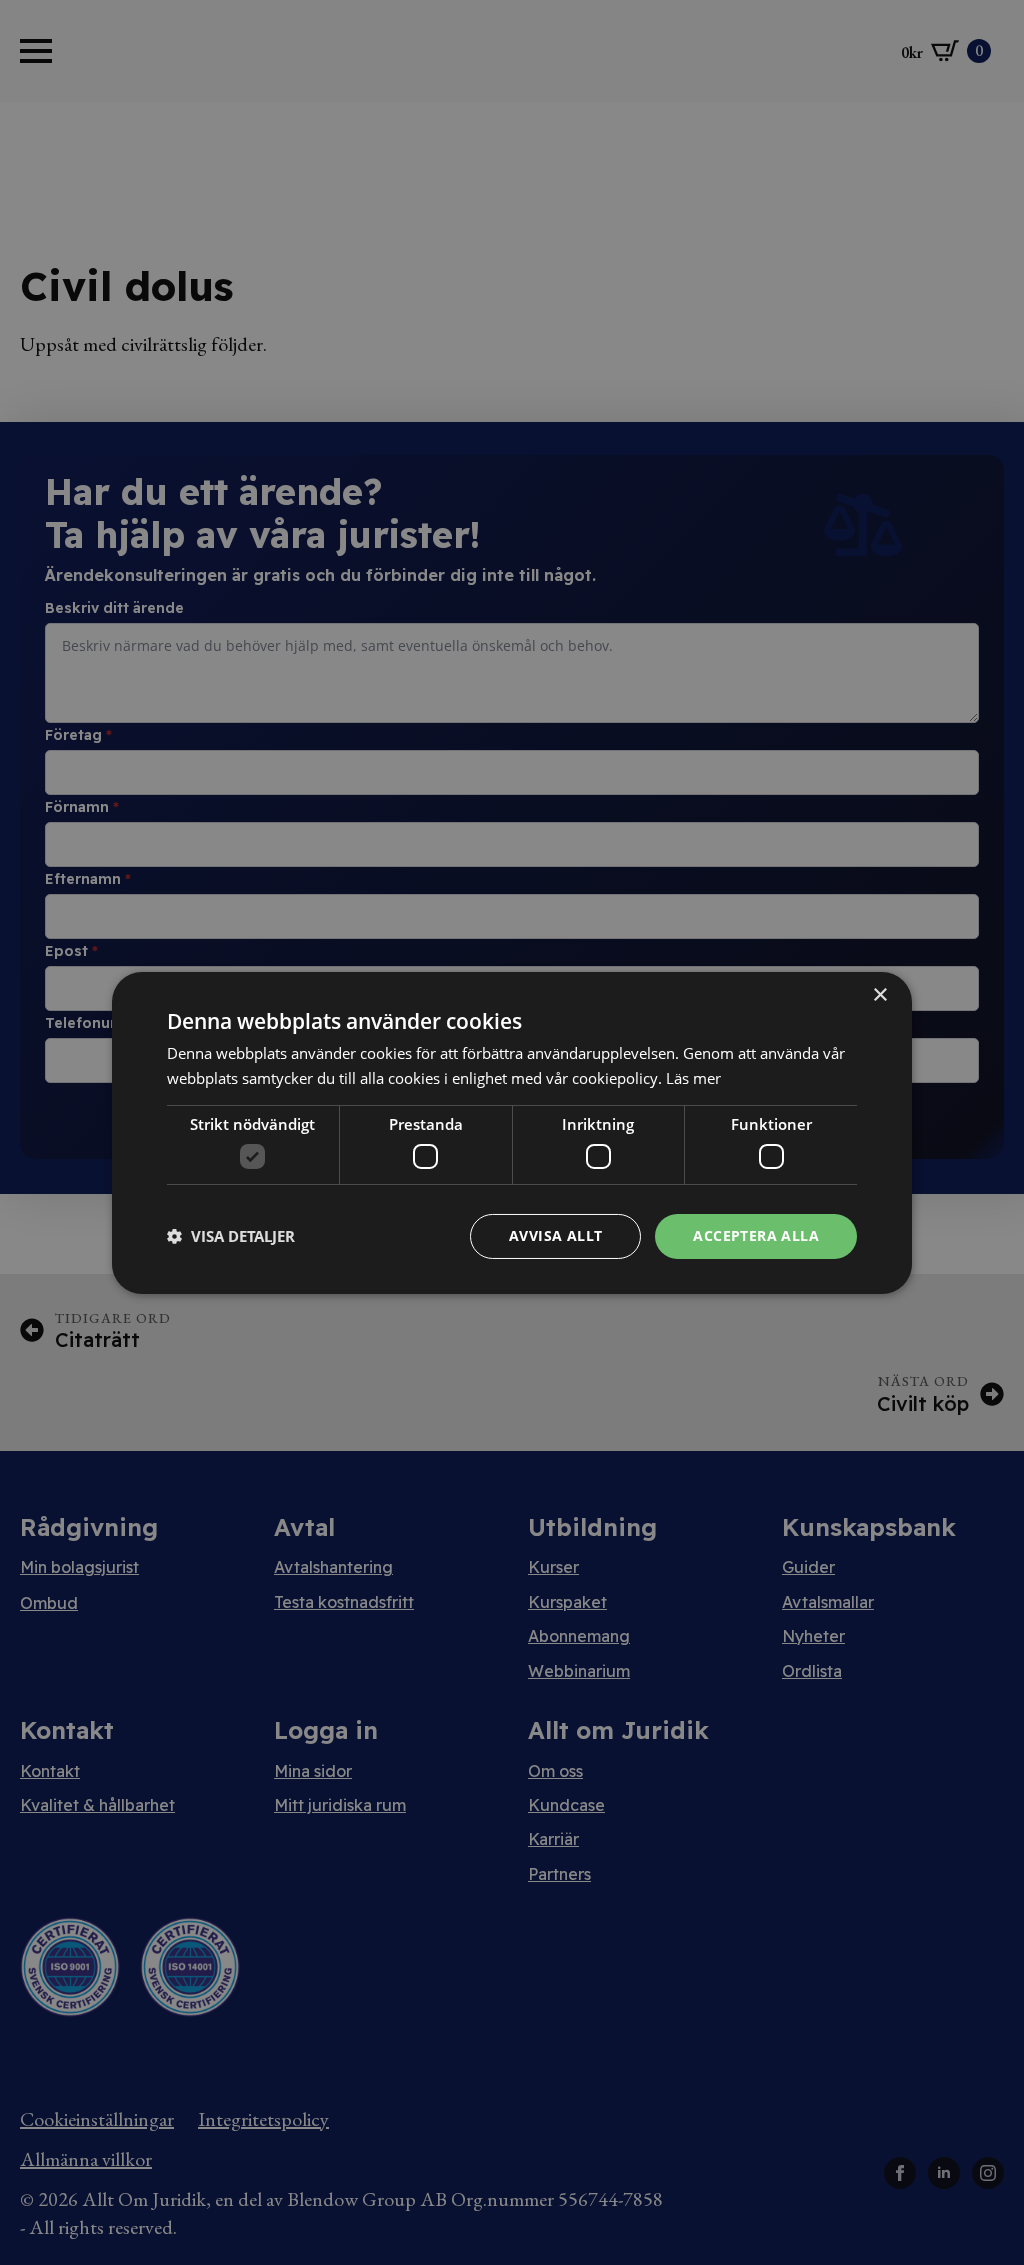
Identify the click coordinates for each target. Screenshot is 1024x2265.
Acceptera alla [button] (756, 1235)
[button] (231, 1236)
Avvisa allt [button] (555, 1235)
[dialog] (512, 1132)
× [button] (879, 994)
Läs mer (693, 1078)
